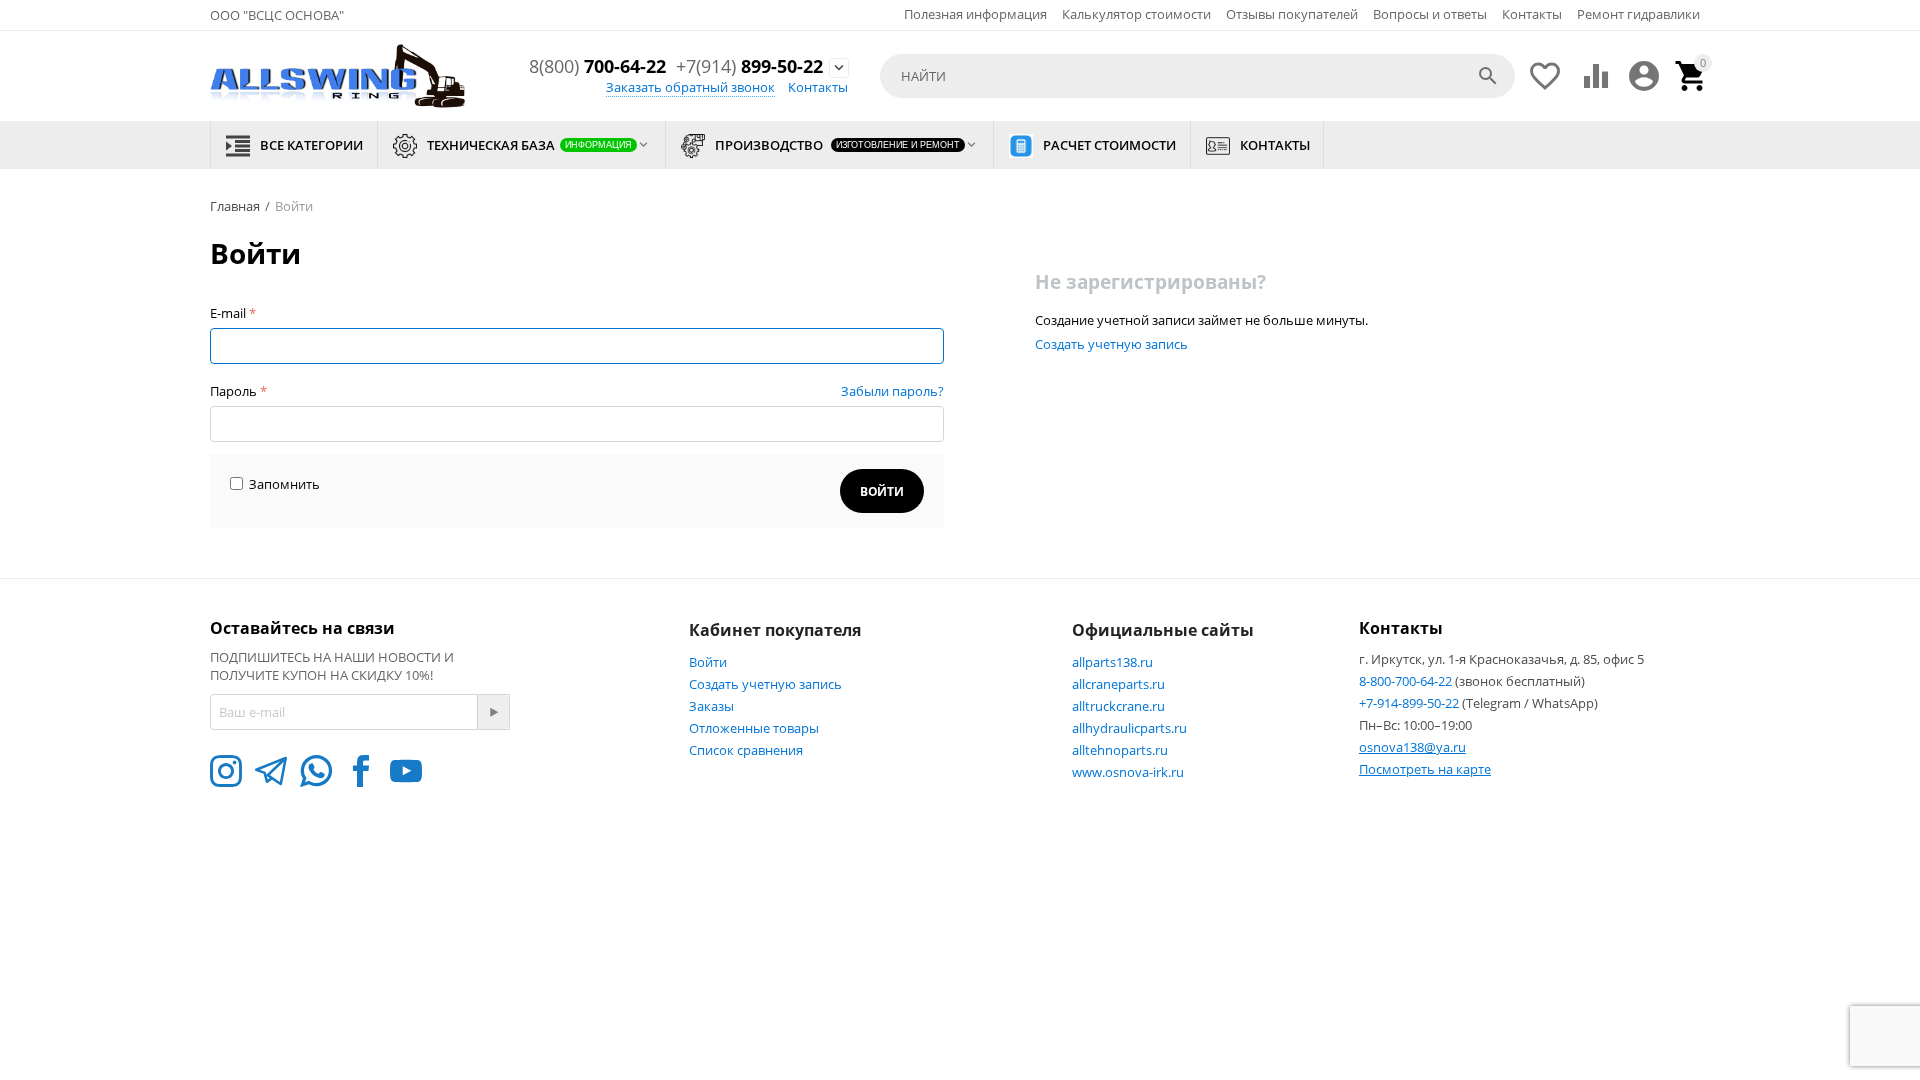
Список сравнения (746, 750)
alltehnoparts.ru (1120, 750)
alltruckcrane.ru (1118, 706)
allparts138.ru (1112, 662)
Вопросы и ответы (1430, 14)
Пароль (233, 391)
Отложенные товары (754, 728)
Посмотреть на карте (1425, 769)
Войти (708, 662)
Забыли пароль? (892, 391)
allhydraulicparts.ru (1129, 728)
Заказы (711, 706)
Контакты (1532, 14)
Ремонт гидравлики (1638, 14)
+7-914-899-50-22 (1410, 703)
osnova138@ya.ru (1412, 747)
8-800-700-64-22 (1407, 681)
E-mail (228, 313)
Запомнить (284, 484)
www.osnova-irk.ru (1128, 772)
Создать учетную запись (1111, 344)
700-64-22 (597, 67)
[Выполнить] (493, 712)
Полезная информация (975, 14)
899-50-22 (749, 67)
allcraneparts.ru (1118, 684)
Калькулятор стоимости (1136, 14)
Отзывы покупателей (1292, 14)
